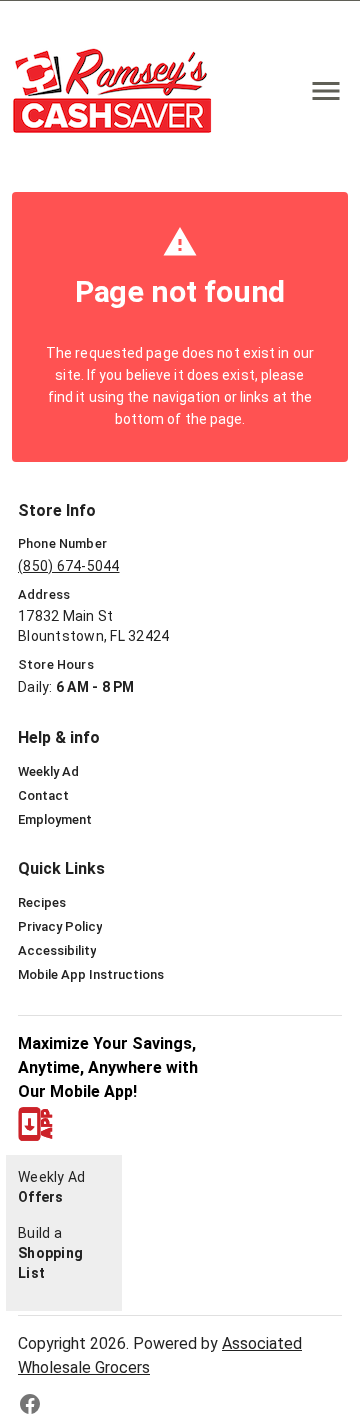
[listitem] (48, 772)
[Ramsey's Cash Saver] (118, 90)
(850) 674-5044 (69, 566)
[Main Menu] (326, 91)
